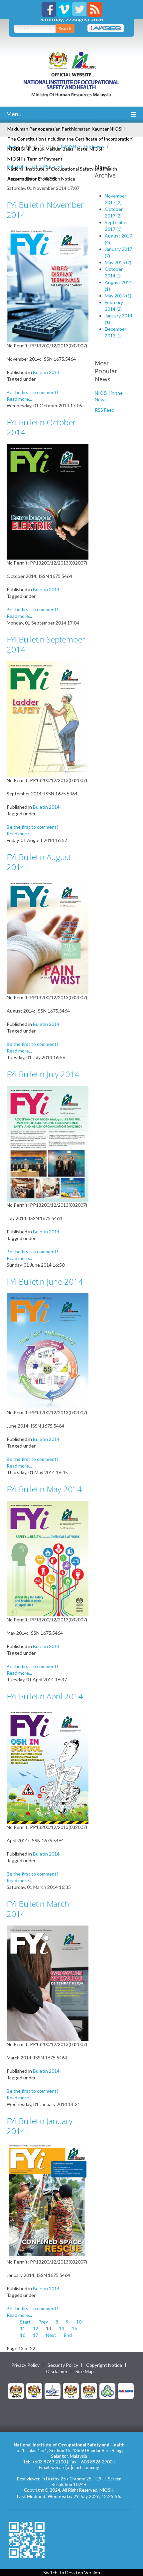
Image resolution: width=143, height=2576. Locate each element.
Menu (13, 114)
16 (23, 2335)
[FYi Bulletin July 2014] (48, 1143)
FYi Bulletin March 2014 (38, 1909)
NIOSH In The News (83, 146)
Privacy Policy (25, 2365)
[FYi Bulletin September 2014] (48, 719)
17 (36, 2335)
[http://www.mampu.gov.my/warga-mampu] (126, 2390)
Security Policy (63, 2365)
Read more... (19, 399)
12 (36, 2328)
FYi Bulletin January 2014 (40, 2126)
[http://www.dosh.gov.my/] (89, 2390)
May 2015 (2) (118, 262)
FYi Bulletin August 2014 (39, 862)
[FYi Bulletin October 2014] (48, 501)
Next (51, 2335)
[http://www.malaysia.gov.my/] (16, 2390)
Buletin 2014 (46, 372)
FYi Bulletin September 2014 (46, 644)
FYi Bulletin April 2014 (45, 1696)
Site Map (85, 2371)
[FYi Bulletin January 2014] (48, 2200)
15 (74, 2328)
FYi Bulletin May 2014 (44, 1489)
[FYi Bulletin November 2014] (48, 284)
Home (13, 146)
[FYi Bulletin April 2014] (48, 1765)
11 (23, 2328)
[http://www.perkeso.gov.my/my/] (107, 2390)
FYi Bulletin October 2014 (41, 427)
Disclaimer (57, 2371)
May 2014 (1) (118, 296)
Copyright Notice (104, 2365)
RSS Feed (105, 410)
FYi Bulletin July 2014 (43, 1074)
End (68, 2335)
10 (79, 2322)
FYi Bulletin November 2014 (45, 210)
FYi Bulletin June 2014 (45, 1282)
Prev (43, 2322)
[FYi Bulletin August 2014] (48, 936)
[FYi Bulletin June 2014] (48, 1350)
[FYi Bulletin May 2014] (48, 1558)
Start (25, 2322)
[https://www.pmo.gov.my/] (34, 2390)
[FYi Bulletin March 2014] (48, 1983)
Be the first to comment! (32, 392)
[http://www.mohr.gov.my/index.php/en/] (71, 2390)
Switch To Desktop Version (72, 2573)
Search (65, 28)
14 (62, 2328)
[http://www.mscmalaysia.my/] (53, 2390)
